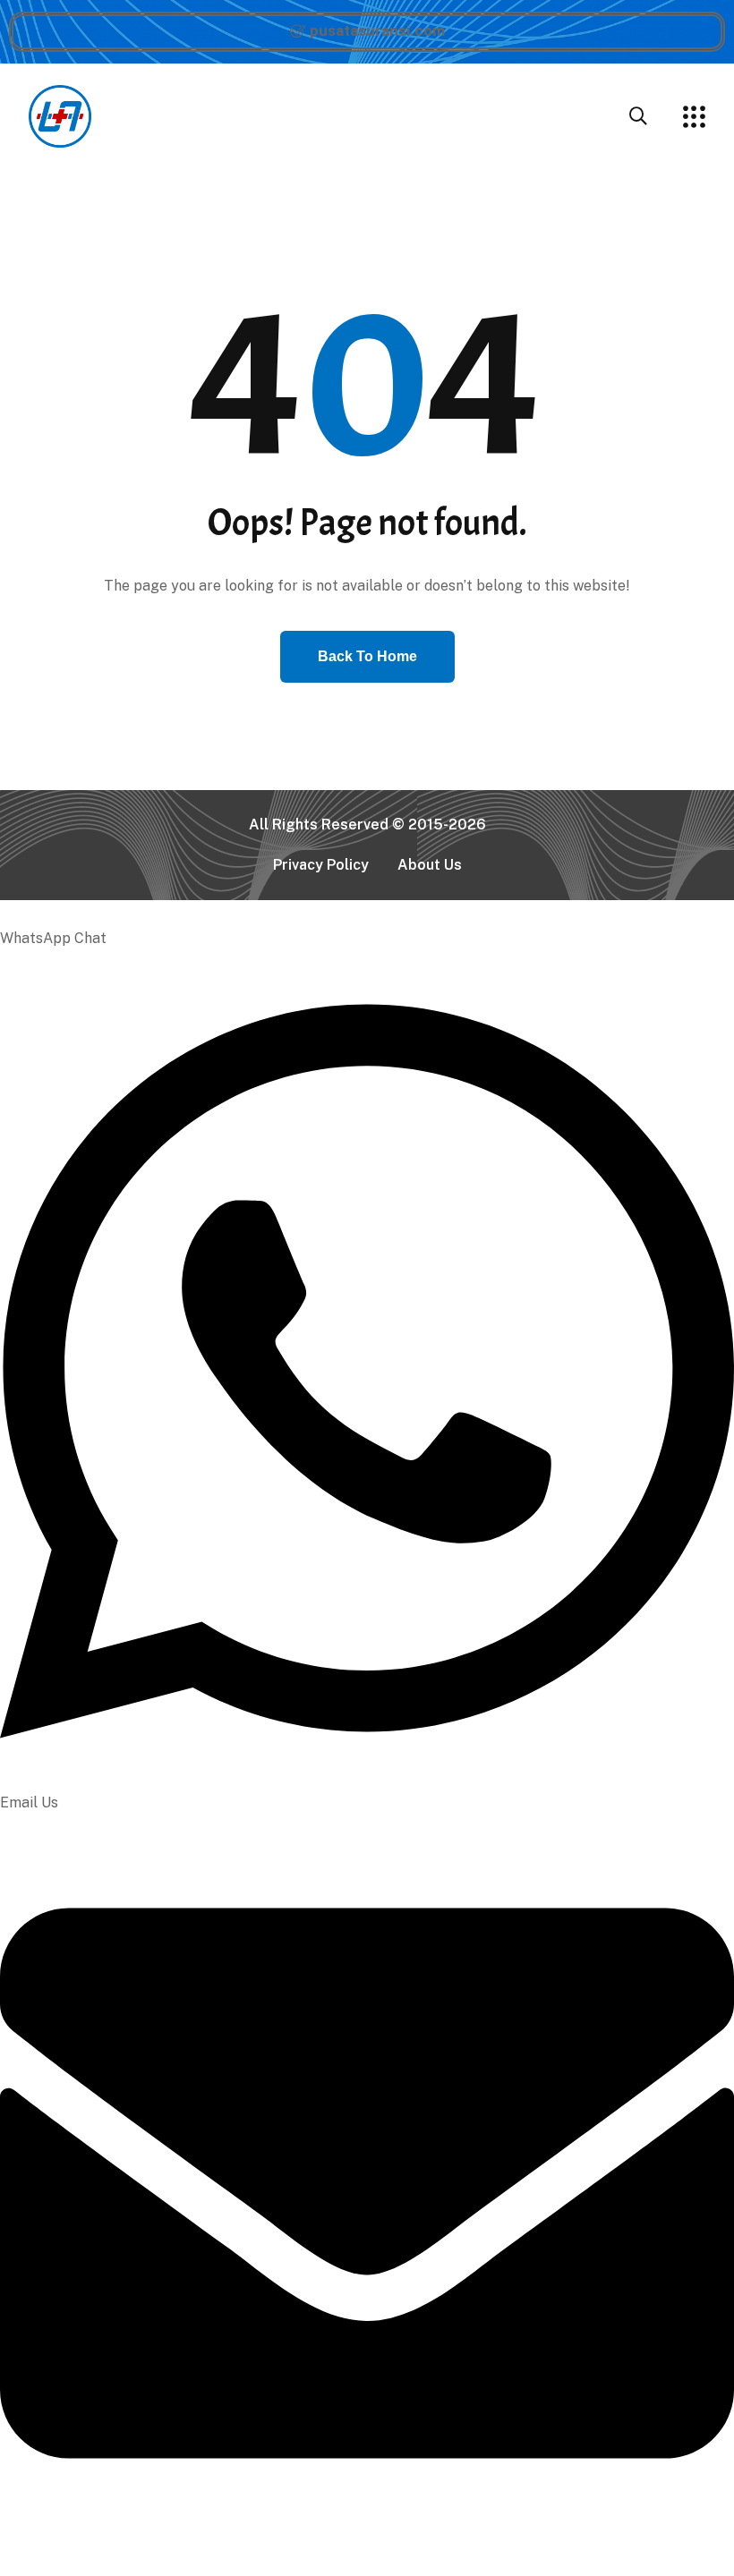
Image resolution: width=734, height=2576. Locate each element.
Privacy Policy (321, 865)
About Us (430, 865)
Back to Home (367, 656)
